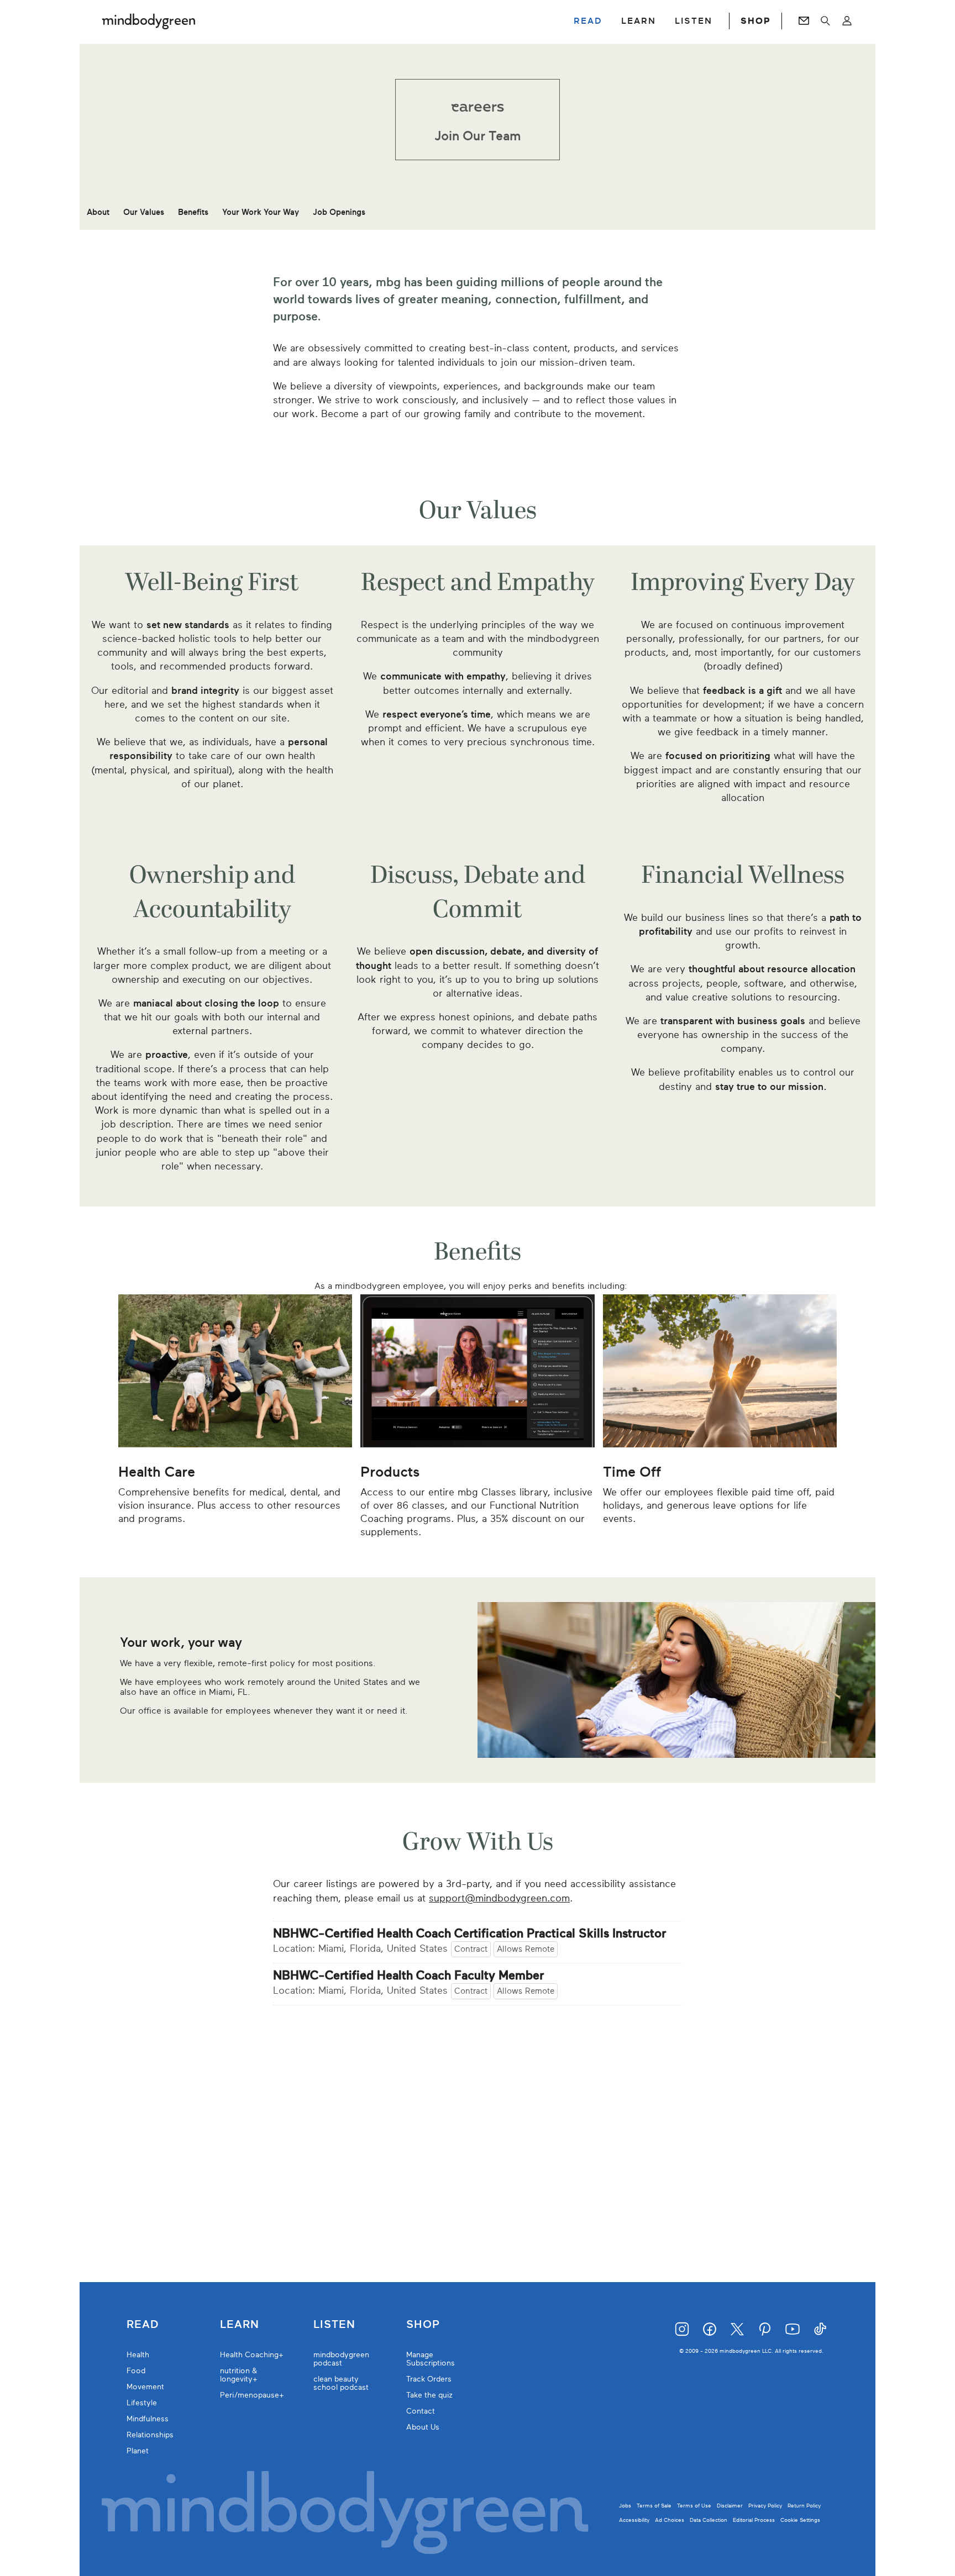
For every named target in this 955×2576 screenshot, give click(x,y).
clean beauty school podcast (341, 2383)
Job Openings (339, 212)
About (98, 212)
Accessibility (634, 2520)
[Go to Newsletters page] (804, 21)
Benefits (193, 212)
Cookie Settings (800, 2520)
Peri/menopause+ (252, 2395)
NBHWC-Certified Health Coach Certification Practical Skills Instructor (469, 1934)
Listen (334, 2325)
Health (138, 2355)
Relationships (150, 2435)
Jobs (625, 2506)
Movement (145, 2387)
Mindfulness (148, 2419)
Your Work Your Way (261, 212)
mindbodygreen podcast (341, 2359)
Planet (138, 2451)
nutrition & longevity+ (239, 2375)
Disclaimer (730, 2506)
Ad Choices (670, 2520)
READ (588, 21)
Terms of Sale (654, 2506)
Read (143, 2325)
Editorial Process (754, 2520)
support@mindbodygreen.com (499, 1898)
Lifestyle (142, 2403)
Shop (423, 2325)
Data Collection (709, 2520)
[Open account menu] (847, 21)
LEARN (639, 21)
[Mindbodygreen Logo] (149, 21)
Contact (421, 2411)
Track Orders (429, 2379)
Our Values (144, 212)
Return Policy (804, 2506)
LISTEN (694, 21)
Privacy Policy (765, 2506)
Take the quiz (429, 2395)
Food (136, 2371)
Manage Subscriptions (431, 2359)
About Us (423, 2427)
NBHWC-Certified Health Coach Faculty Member (408, 1976)
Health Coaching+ (252, 2355)
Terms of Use (694, 2506)
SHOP (755, 21)
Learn (240, 2325)
